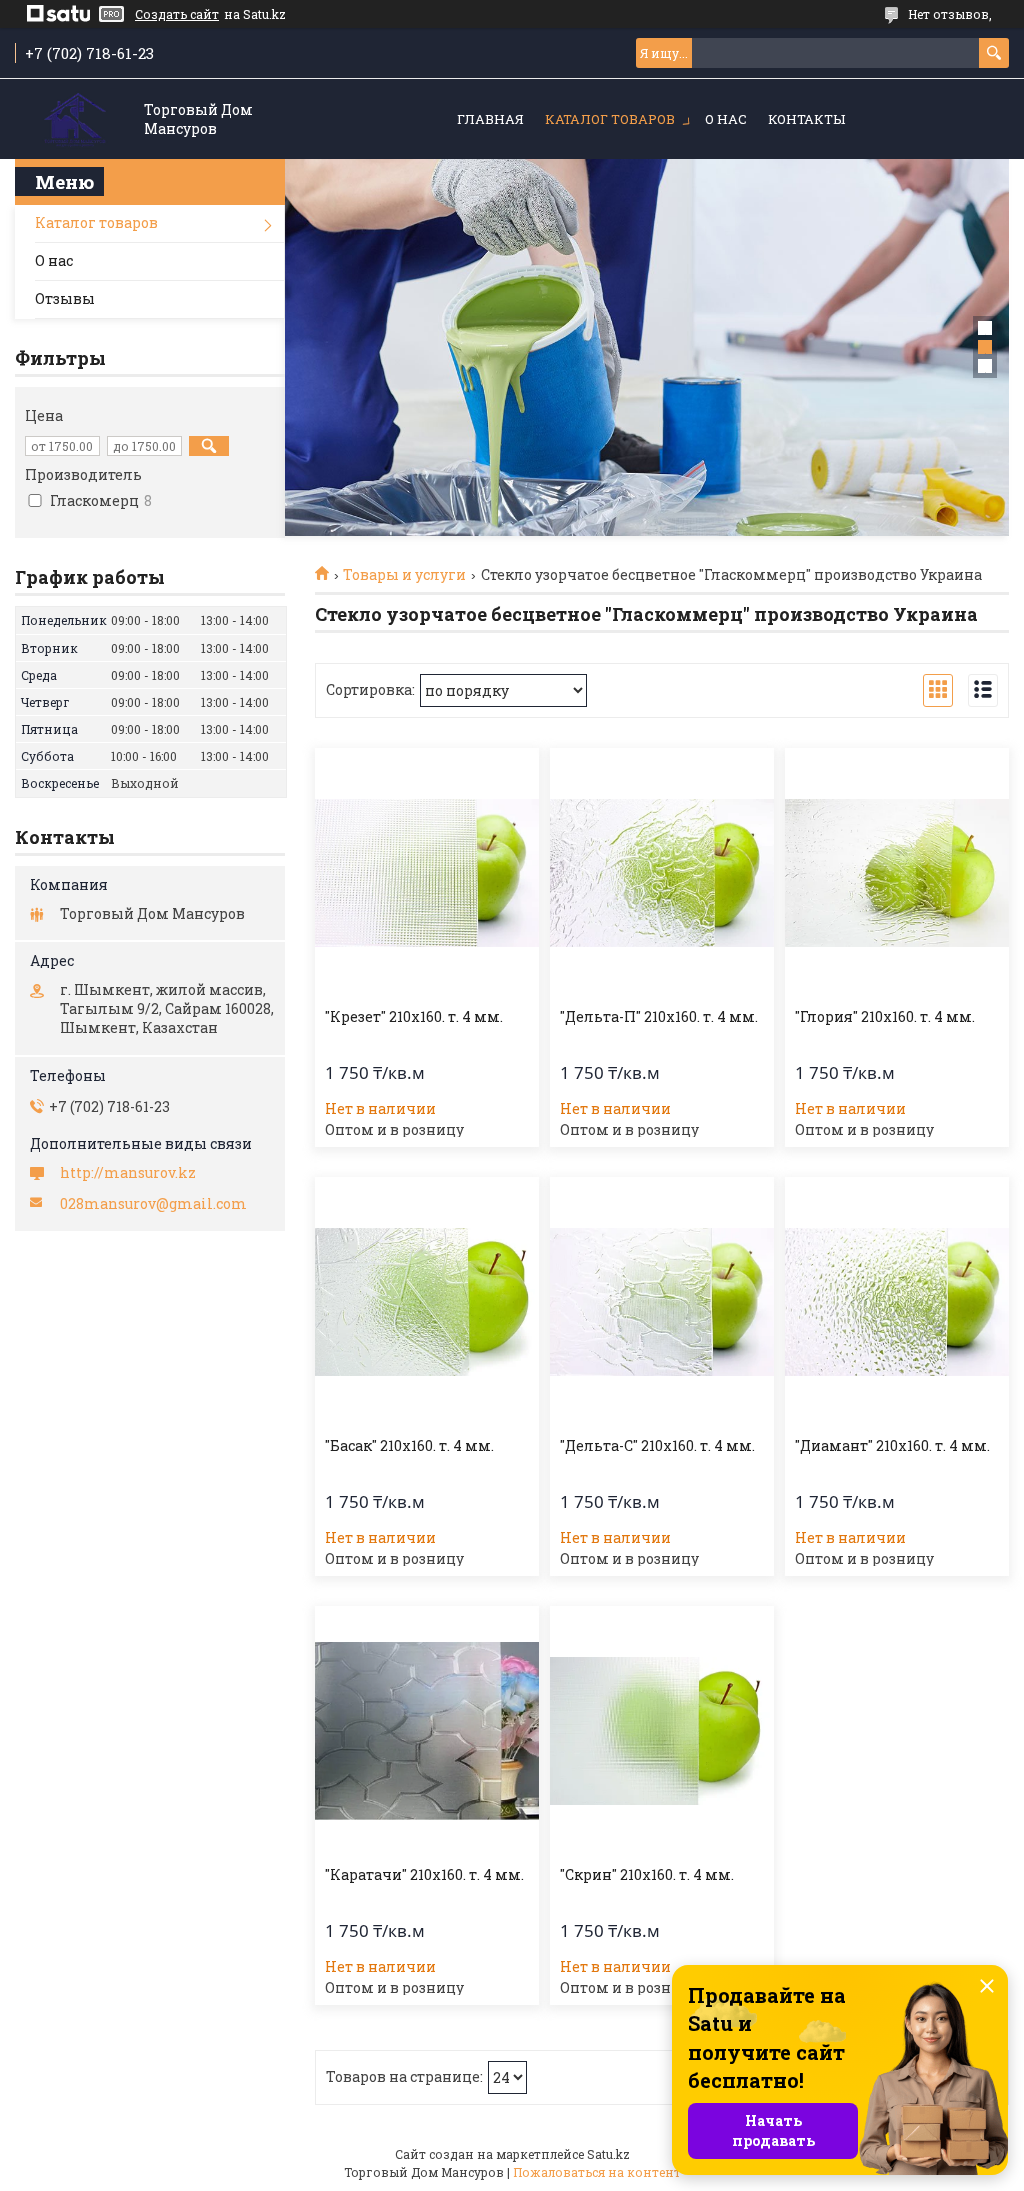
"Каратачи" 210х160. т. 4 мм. (424, 1875)
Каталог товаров (610, 119)
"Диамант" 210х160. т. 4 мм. (892, 1446)
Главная (490, 119)
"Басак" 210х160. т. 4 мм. (409, 1446)
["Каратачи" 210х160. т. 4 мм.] (427, 1731)
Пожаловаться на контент (597, 2172)
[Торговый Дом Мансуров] (75, 120)
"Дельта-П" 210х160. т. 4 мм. (659, 1017)
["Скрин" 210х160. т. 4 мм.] (662, 1731)
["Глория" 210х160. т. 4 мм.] (897, 873)
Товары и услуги (404, 575)
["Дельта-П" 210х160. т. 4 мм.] (662, 873)
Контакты (806, 119)
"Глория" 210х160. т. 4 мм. (885, 1017)
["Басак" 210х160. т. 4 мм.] (427, 1302)
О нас (726, 119)
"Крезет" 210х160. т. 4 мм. (414, 1017)
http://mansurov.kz (128, 1173)
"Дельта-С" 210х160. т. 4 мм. (657, 1446)
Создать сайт (177, 14)
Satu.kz (608, 2154)
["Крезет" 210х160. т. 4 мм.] (427, 873)
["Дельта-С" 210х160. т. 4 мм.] (662, 1302)
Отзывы (65, 298)
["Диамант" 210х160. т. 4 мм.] (897, 1302)
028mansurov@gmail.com (153, 1204)
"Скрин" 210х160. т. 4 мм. (647, 1875)
